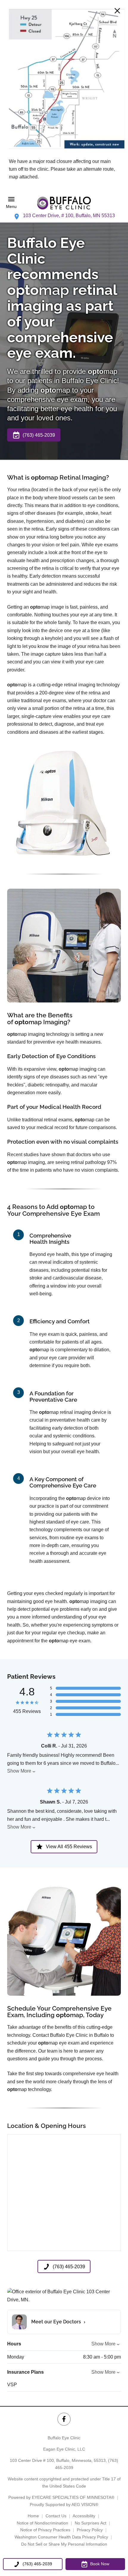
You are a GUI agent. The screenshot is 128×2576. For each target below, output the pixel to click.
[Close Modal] (117, 11)
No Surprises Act (90, 2523)
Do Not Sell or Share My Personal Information (64, 2544)
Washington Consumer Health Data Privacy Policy (61, 2537)
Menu (11, 207)
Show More (19, 1771)
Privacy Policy (90, 2530)
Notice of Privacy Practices (45, 2530)
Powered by (61, 2497)
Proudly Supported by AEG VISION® (64, 2505)
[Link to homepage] (64, 203)
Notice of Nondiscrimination (42, 2523)
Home (33, 2516)
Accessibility (84, 2516)
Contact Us (56, 2516)
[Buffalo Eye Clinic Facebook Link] (64, 2419)
